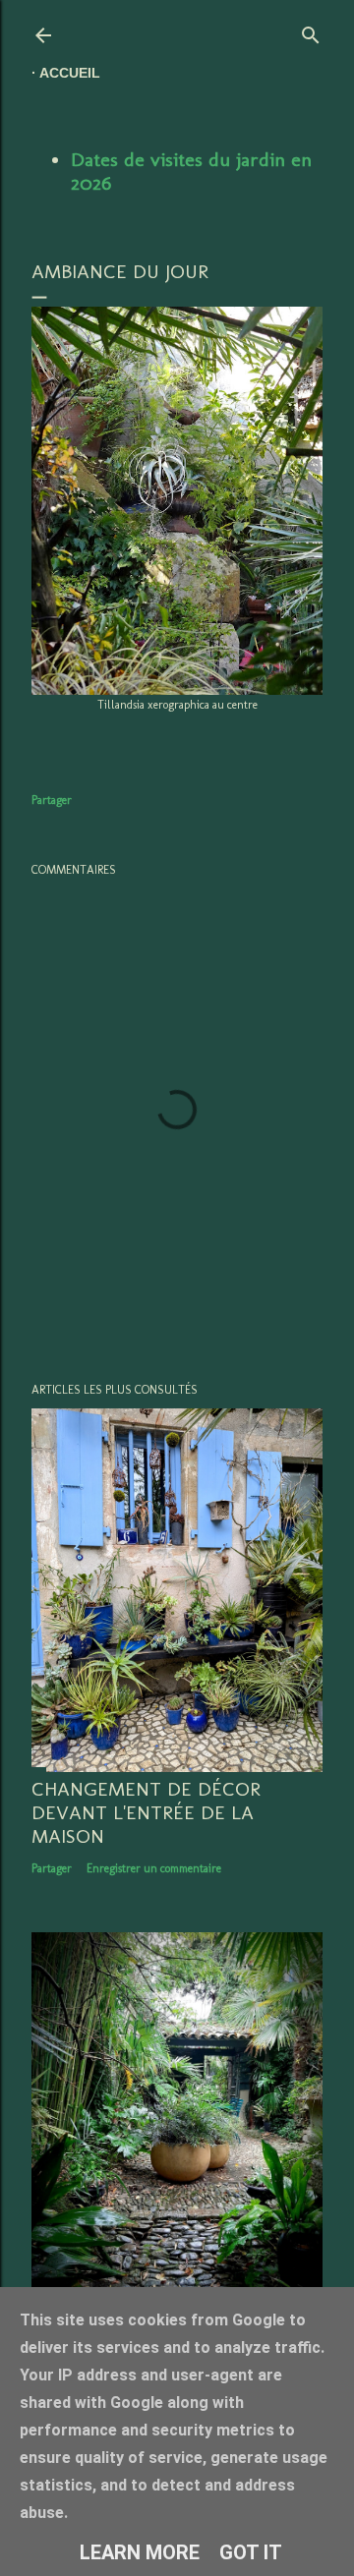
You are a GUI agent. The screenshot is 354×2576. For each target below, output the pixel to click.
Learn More (140, 2552)
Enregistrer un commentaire (154, 1868)
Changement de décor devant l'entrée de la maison (146, 1812)
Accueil (70, 73)
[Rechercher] (311, 31)
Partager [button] (52, 800)
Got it (251, 2552)
